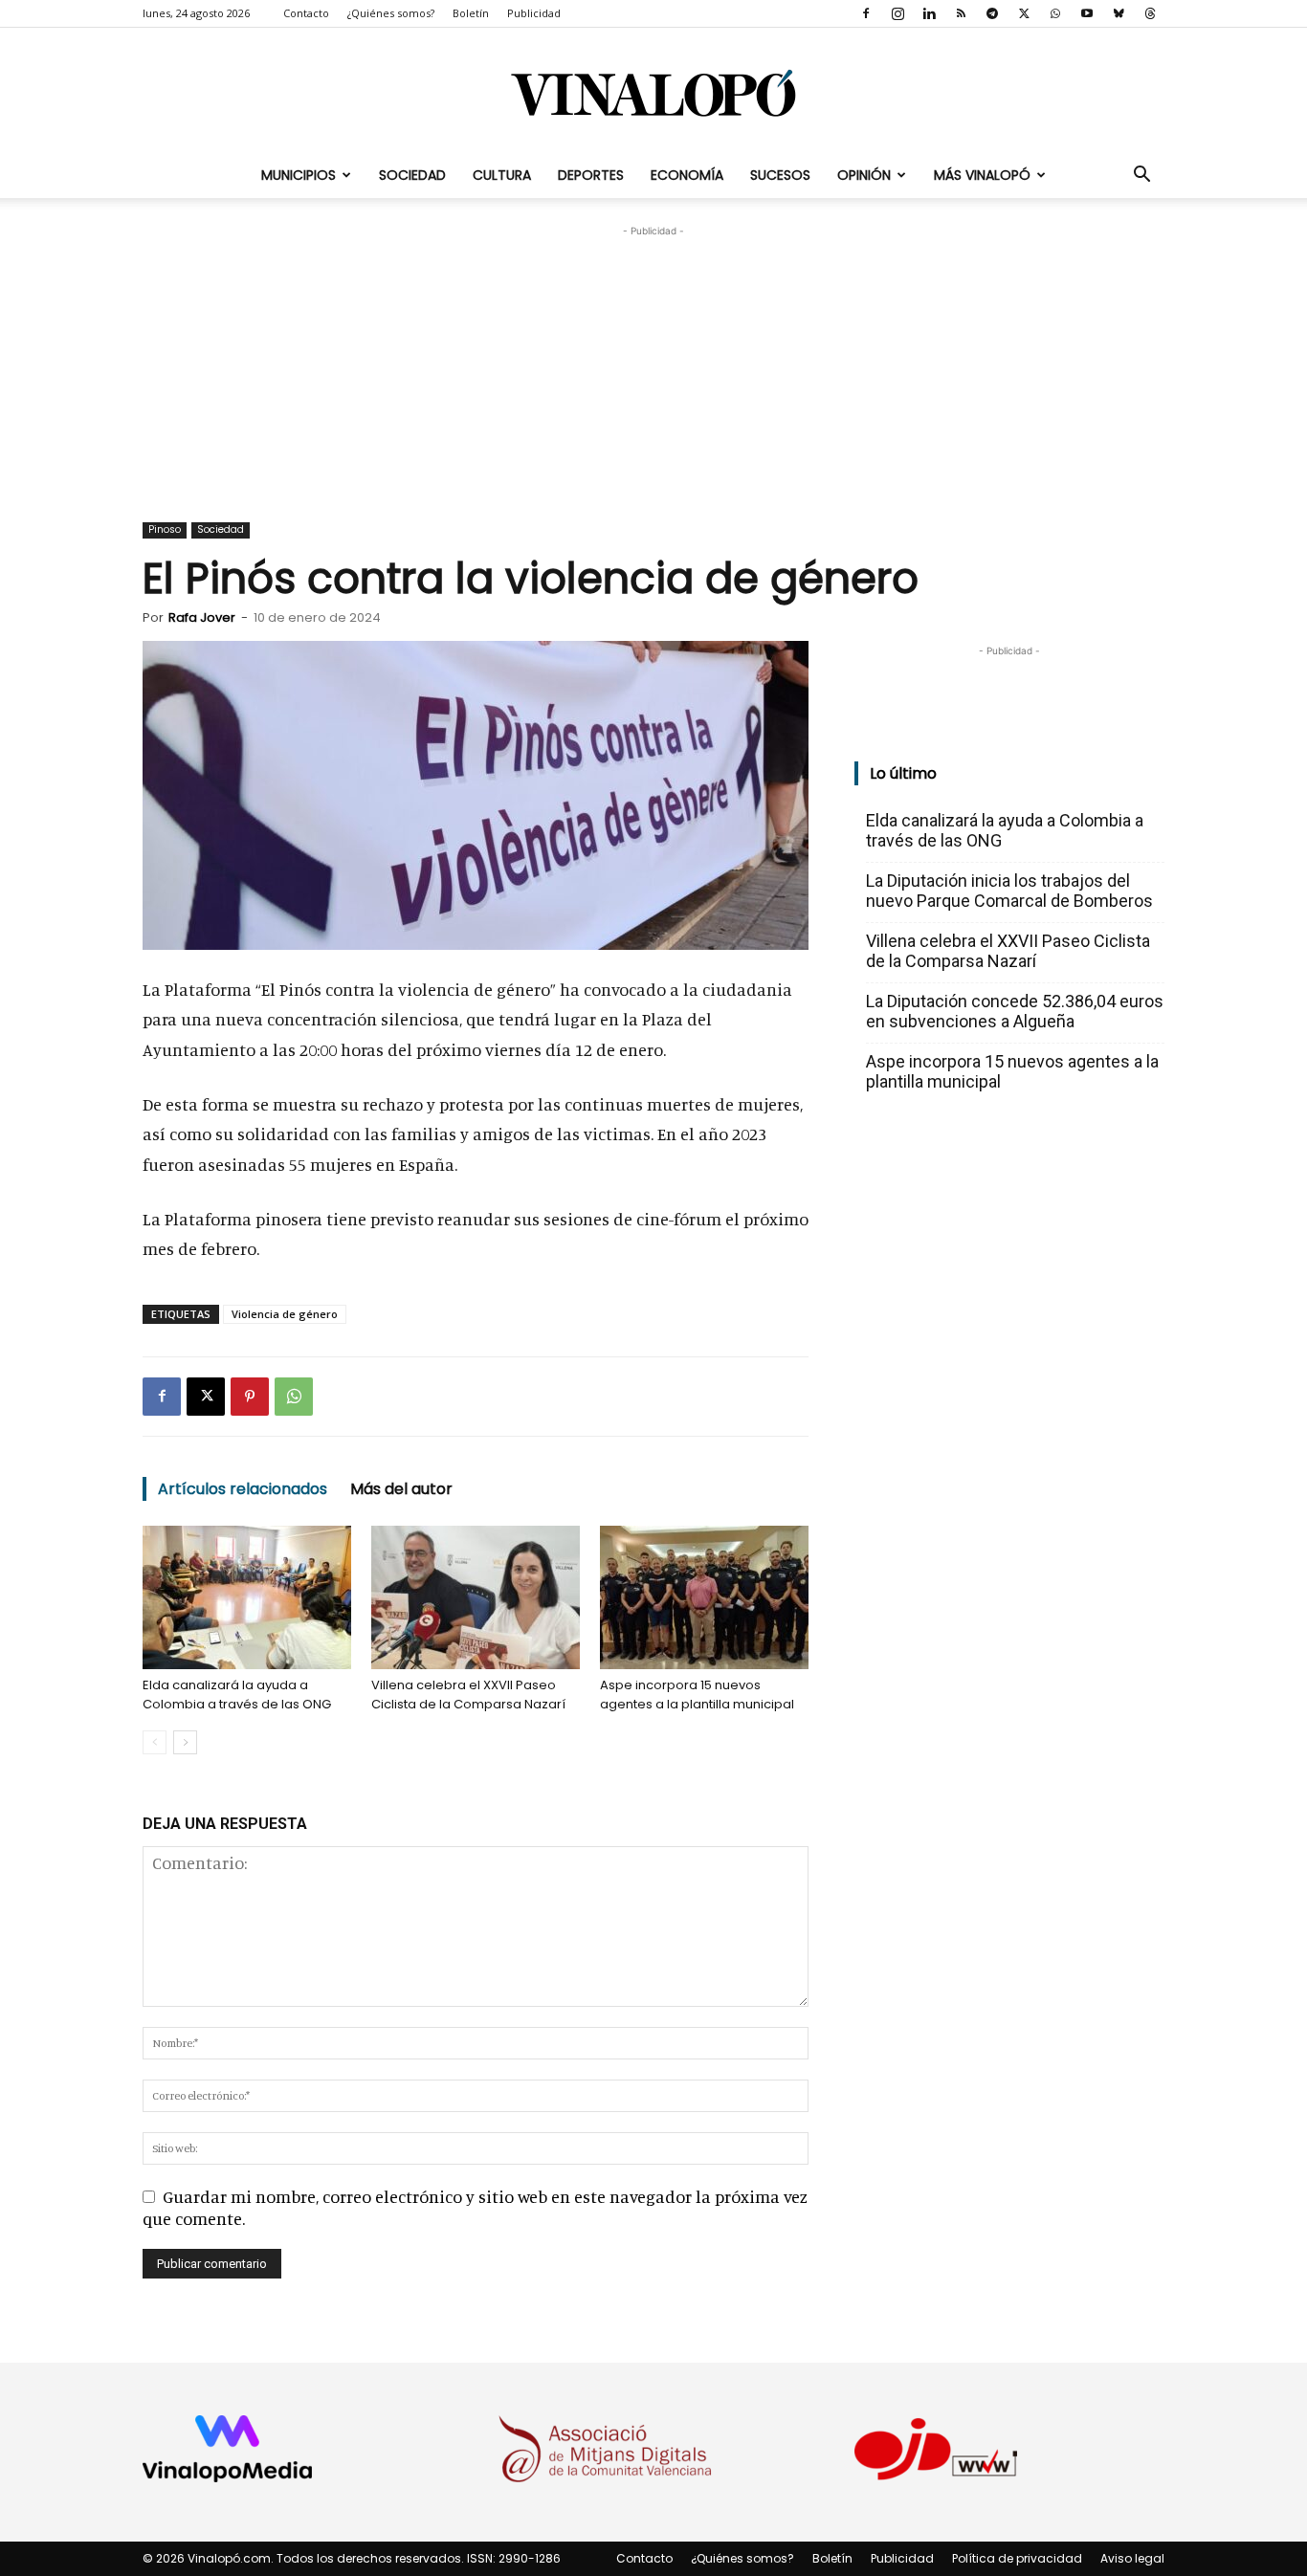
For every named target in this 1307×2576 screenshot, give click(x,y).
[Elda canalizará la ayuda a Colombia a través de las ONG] (247, 1597)
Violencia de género (285, 1314)
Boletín (471, 13)
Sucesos (780, 175)
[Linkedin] (929, 13)
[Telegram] (992, 13)
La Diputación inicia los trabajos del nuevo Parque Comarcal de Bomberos (1009, 891)
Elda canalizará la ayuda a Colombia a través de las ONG (237, 1695)
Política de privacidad (1017, 2558)
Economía (687, 175)
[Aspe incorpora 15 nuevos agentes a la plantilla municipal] (704, 1597)
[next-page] (185, 1742)
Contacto (306, 13)
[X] (1024, 13)
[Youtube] (1087, 13)
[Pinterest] (250, 1397)
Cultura (502, 175)
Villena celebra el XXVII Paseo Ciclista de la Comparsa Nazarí (468, 1695)
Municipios (299, 175)
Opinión (864, 175)
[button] (1141, 175)
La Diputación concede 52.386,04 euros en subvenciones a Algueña (1015, 1011)
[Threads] (1150, 13)
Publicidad (534, 13)
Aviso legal (1132, 2558)
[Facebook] (866, 13)
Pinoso (165, 529)
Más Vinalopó (982, 175)
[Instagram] (897, 13)
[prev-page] (155, 1742)
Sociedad (412, 175)
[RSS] (961, 13)
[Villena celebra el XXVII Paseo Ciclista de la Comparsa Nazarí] (476, 1597)
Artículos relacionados (243, 1489)
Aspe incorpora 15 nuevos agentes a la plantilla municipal (697, 1695)
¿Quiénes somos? (391, 13)
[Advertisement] (653, 361)
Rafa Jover (202, 617)
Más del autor (401, 1489)
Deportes (591, 175)
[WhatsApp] (1055, 13)
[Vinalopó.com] (653, 92)
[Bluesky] (1119, 13)
